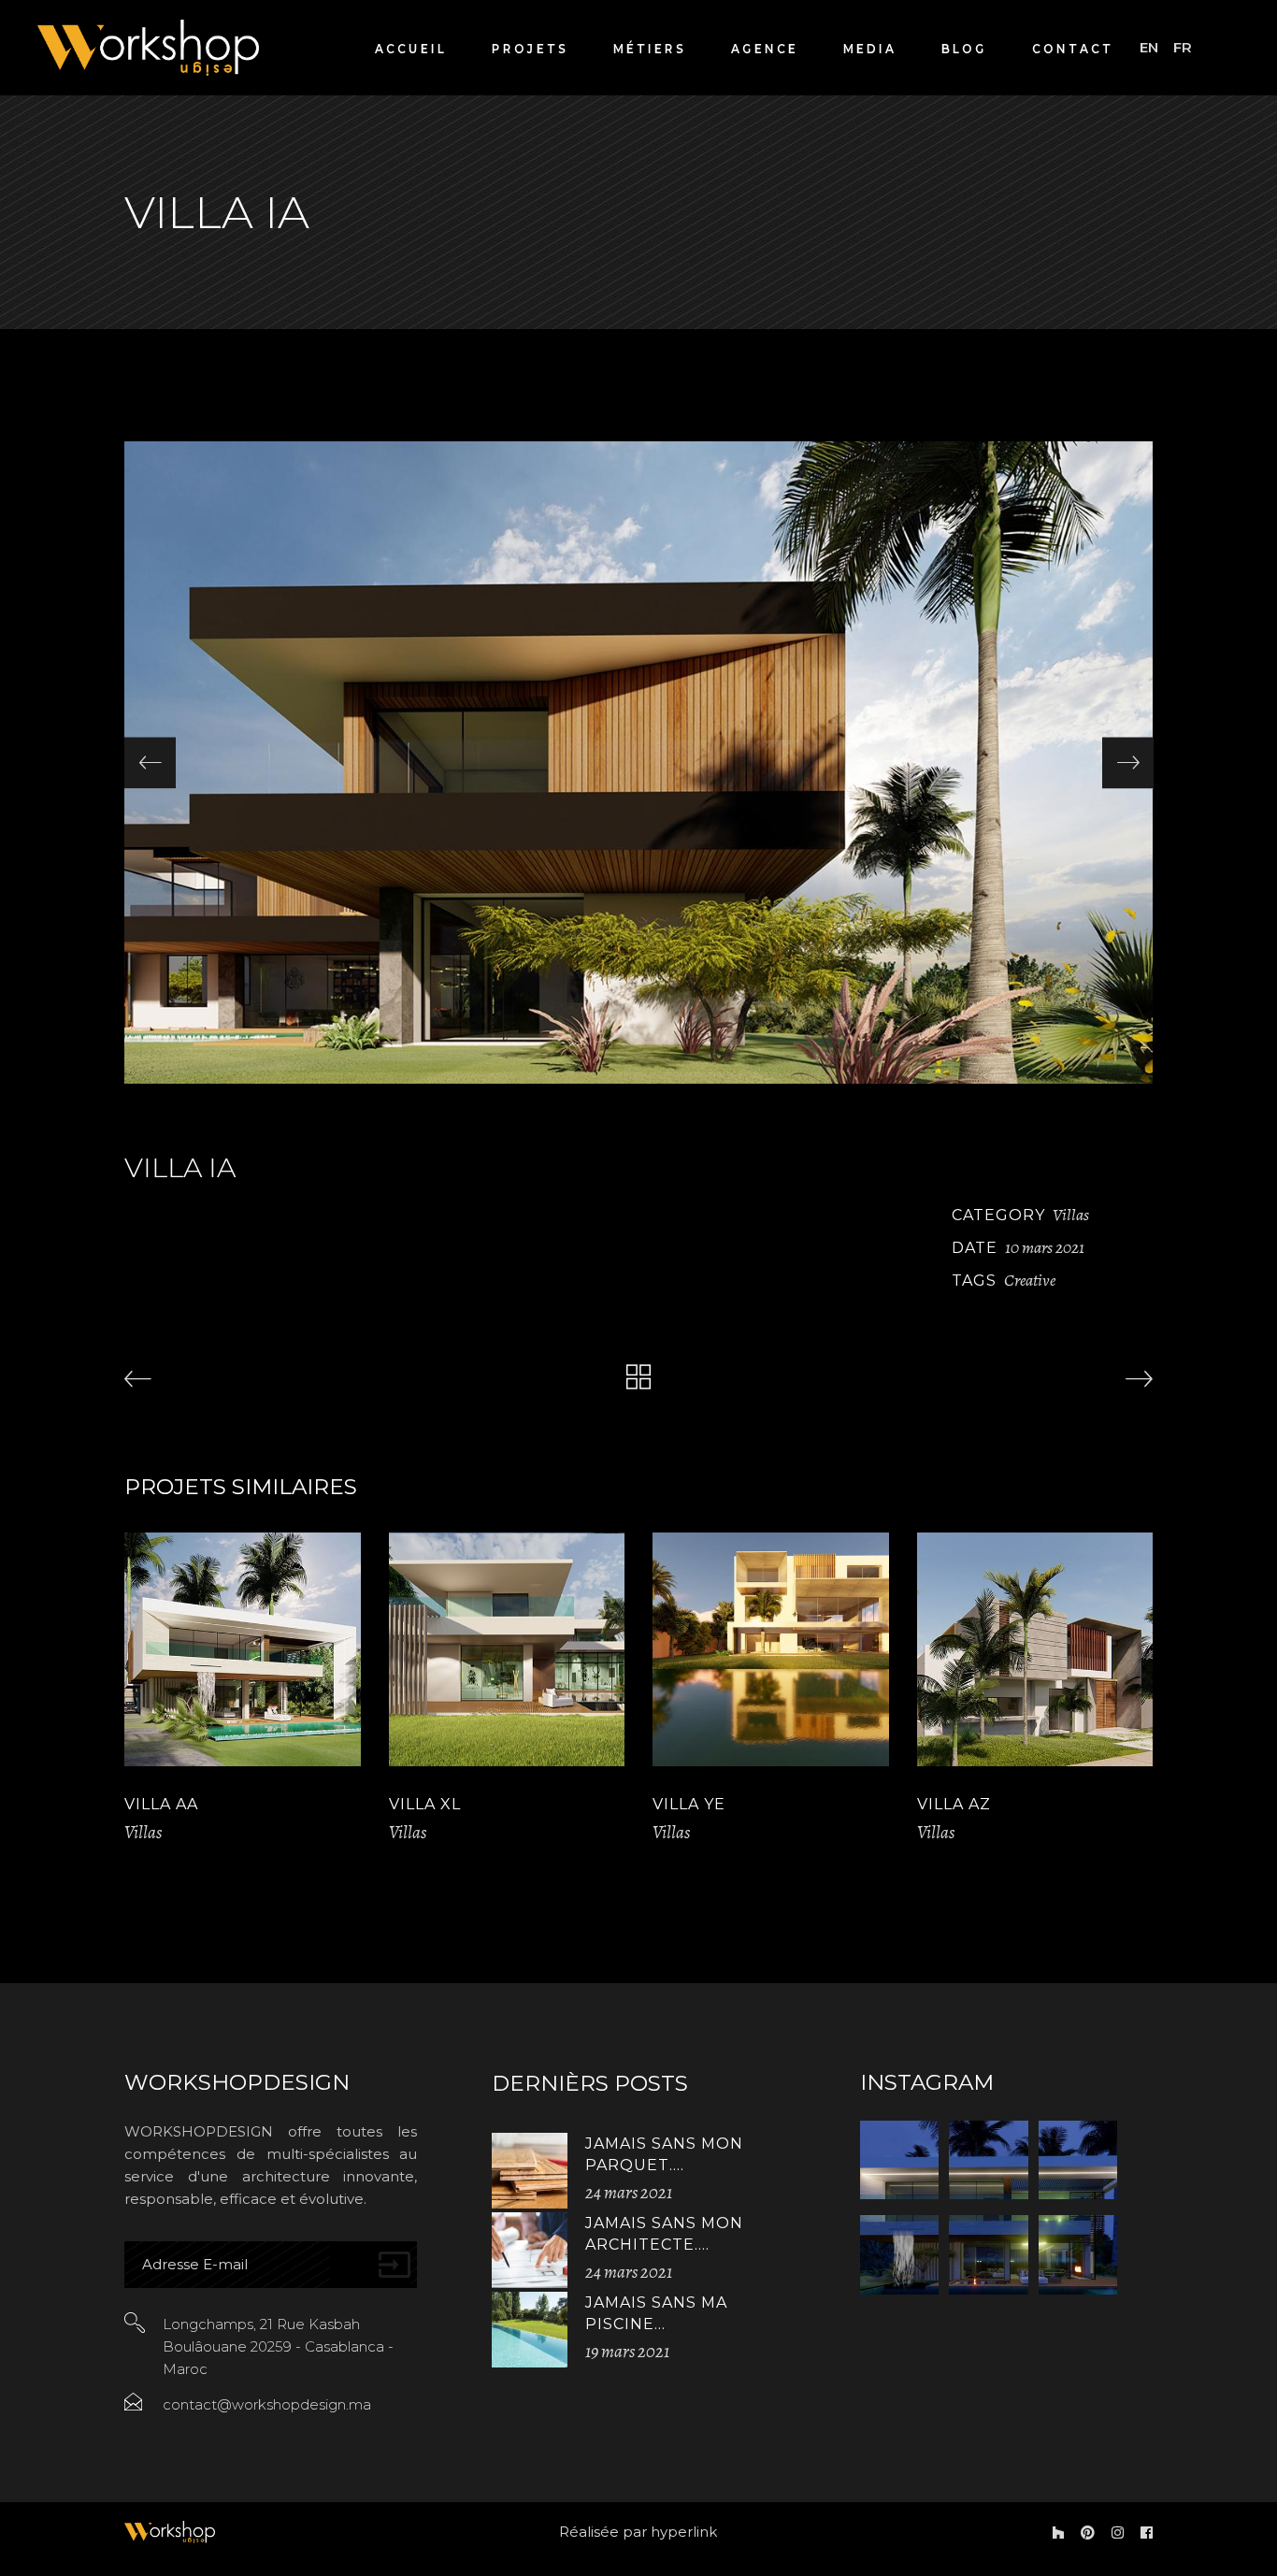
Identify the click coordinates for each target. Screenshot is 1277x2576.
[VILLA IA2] (638, 763)
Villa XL (425, 1804)
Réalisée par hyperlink (638, 2532)
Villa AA (161, 1804)
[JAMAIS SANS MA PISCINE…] (530, 2330)
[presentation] (150, 763)
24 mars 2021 (629, 2193)
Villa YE (689, 1804)
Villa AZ (954, 1804)
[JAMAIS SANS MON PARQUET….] (530, 2171)
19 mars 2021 (627, 2352)
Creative (1030, 1280)
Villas (1071, 1215)
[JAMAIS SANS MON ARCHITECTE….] (530, 2250)
